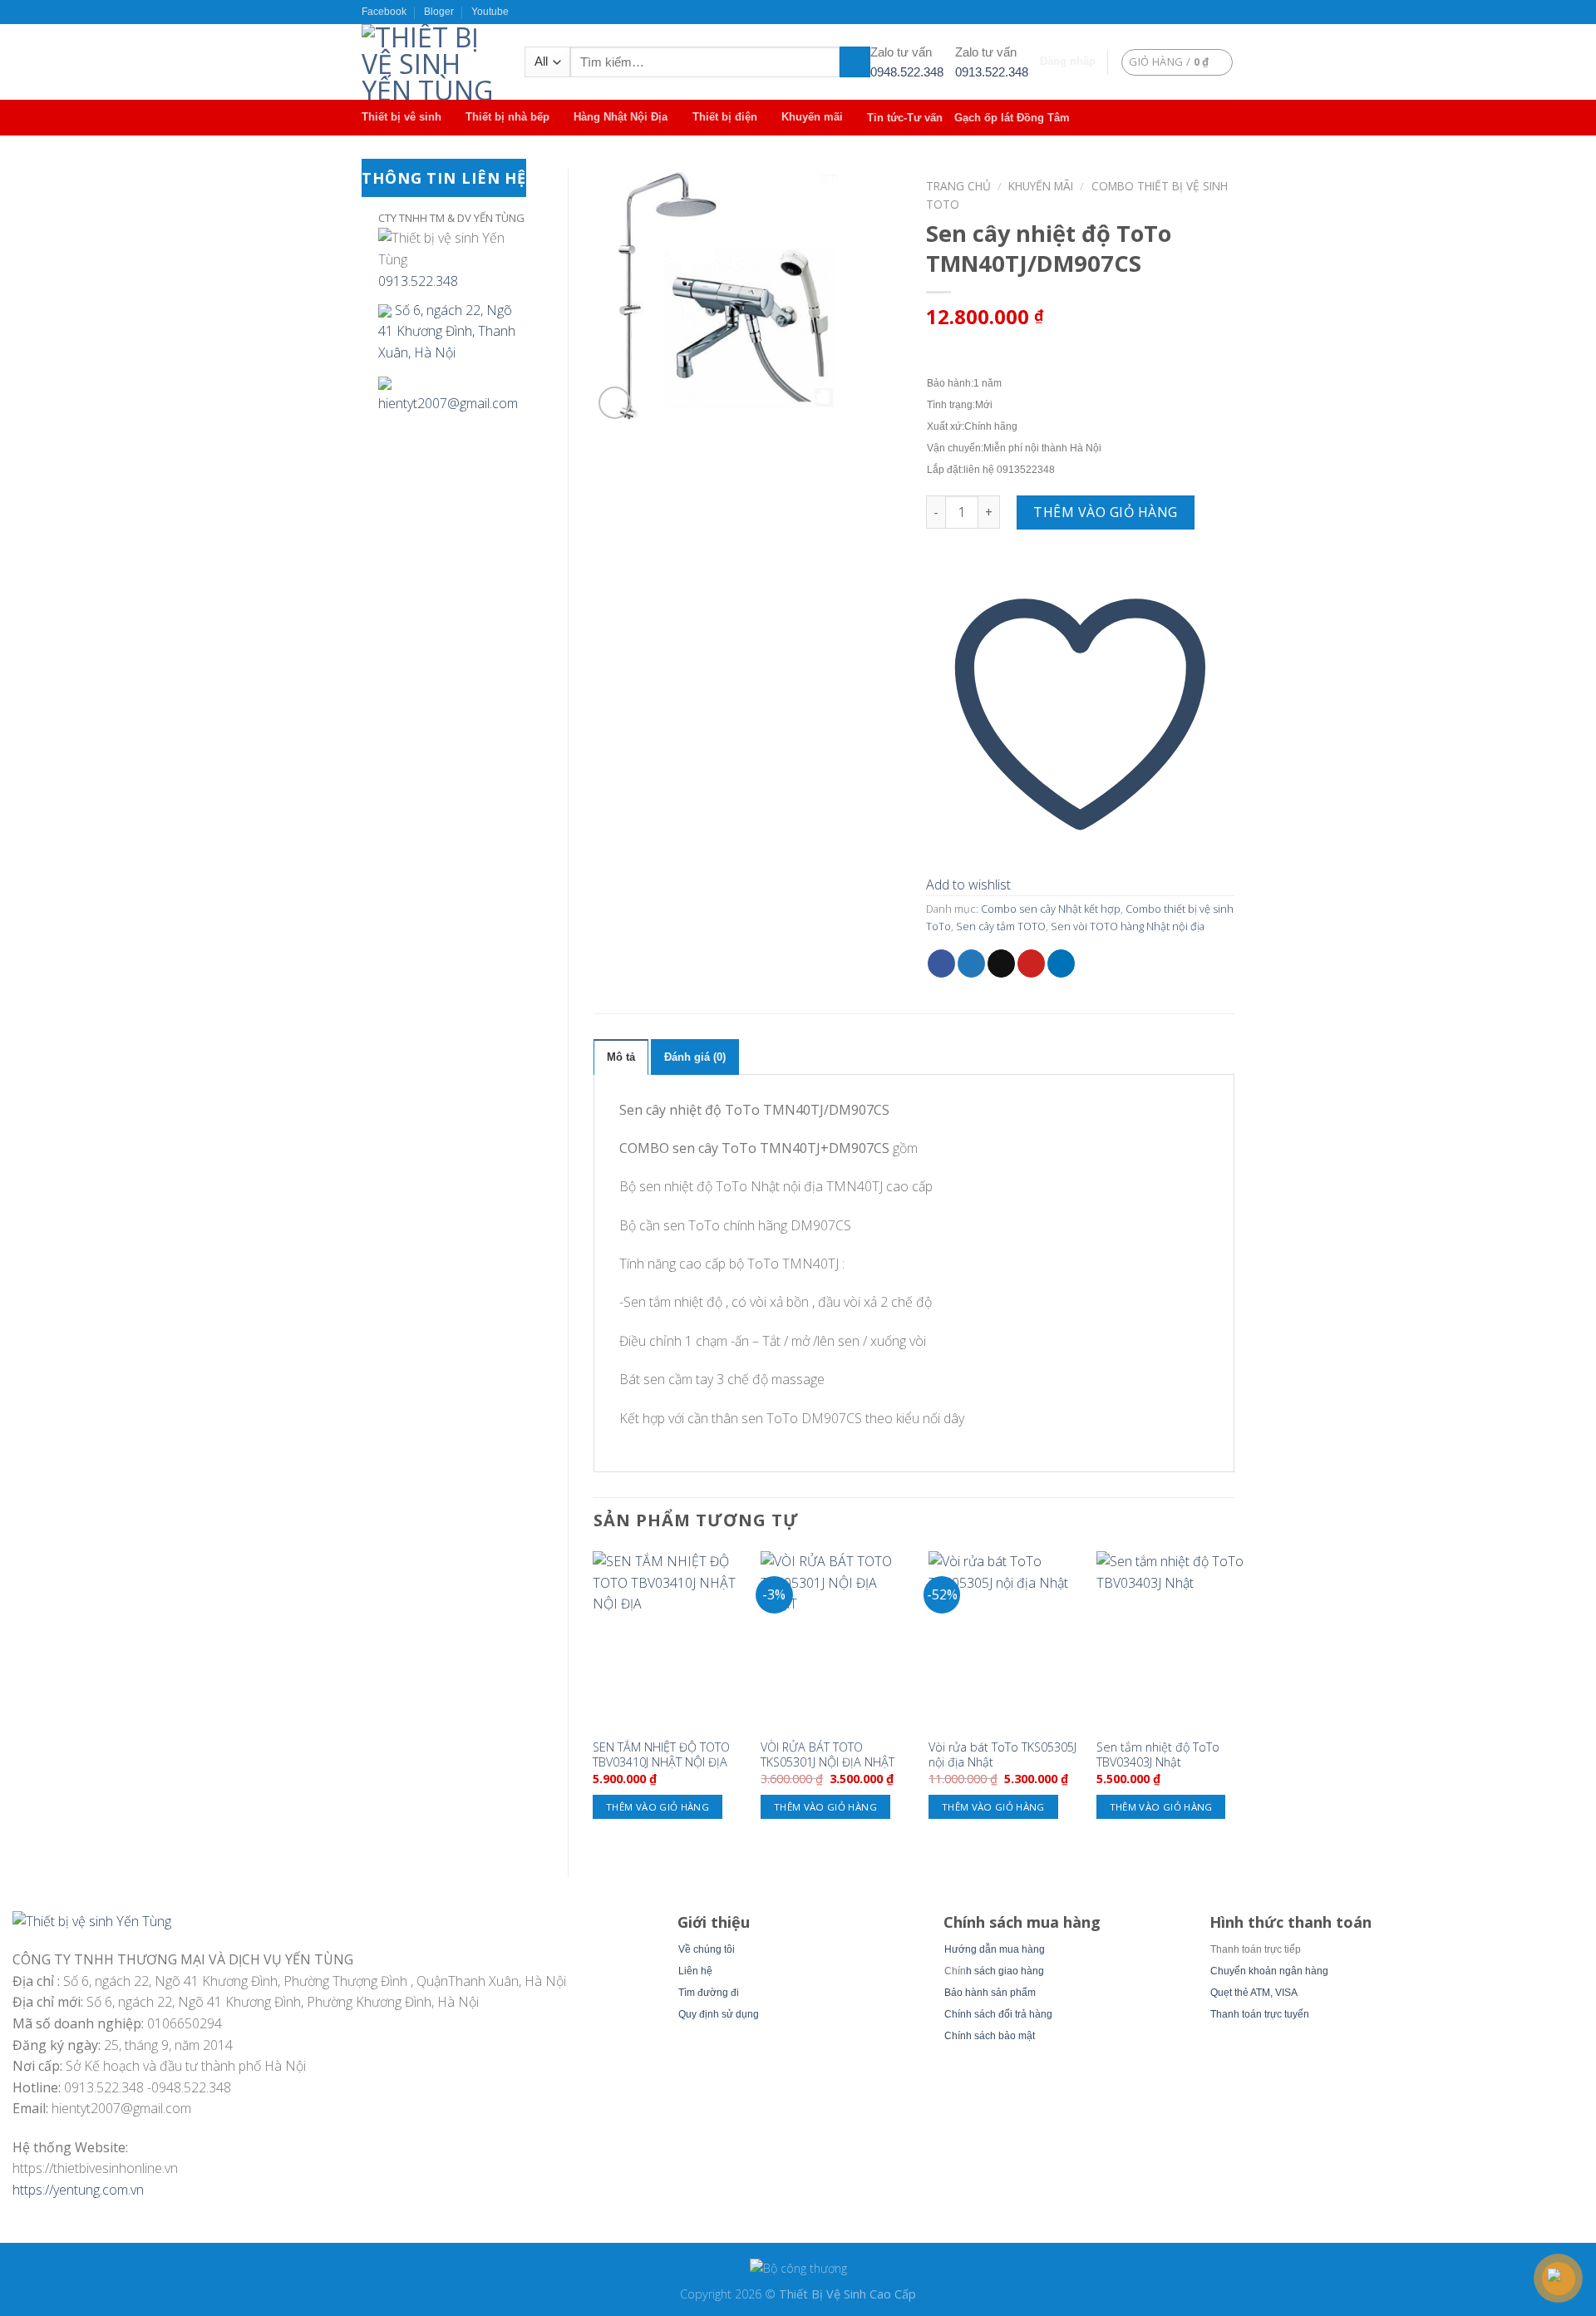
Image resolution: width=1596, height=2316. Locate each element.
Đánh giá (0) (695, 1057)
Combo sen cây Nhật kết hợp (1051, 909)
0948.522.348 (907, 72)
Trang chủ (958, 186)
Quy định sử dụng (719, 2014)
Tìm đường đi (709, 1993)
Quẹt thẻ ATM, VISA (1254, 1993)
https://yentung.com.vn (78, 2190)
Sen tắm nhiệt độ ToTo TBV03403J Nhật (1158, 1755)
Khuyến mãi (812, 117)
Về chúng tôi (707, 1949)
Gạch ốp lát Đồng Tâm (1012, 118)
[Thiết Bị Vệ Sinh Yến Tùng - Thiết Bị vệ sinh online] (431, 62)
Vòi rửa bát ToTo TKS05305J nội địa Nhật (1002, 1755)
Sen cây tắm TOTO (1001, 926)
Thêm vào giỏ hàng (1105, 512)
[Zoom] (615, 403)
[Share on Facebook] (941, 963)
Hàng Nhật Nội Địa (621, 117)
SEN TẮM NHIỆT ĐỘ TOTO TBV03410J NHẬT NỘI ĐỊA (661, 1755)
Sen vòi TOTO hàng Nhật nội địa (1128, 926)
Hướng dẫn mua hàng (995, 1949)
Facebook (384, 12)
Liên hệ (695, 1971)
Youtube (490, 12)
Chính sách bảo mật (990, 2036)
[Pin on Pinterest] (1031, 963)
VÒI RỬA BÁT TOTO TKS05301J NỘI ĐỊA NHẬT (828, 1755)
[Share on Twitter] (971, 963)
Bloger (439, 12)
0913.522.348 (992, 72)
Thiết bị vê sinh (401, 117)
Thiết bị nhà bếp (507, 117)
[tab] (621, 1057)
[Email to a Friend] (1001, 963)
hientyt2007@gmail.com (448, 403)
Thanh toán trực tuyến (1260, 2014)
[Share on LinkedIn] (1061, 963)
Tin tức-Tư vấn (905, 118)
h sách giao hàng (1005, 1971)
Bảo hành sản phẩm (990, 1993)
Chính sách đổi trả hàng (998, 2014)
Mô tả (621, 1057)
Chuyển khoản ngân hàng (1269, 1971)
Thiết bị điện (725, 117)
